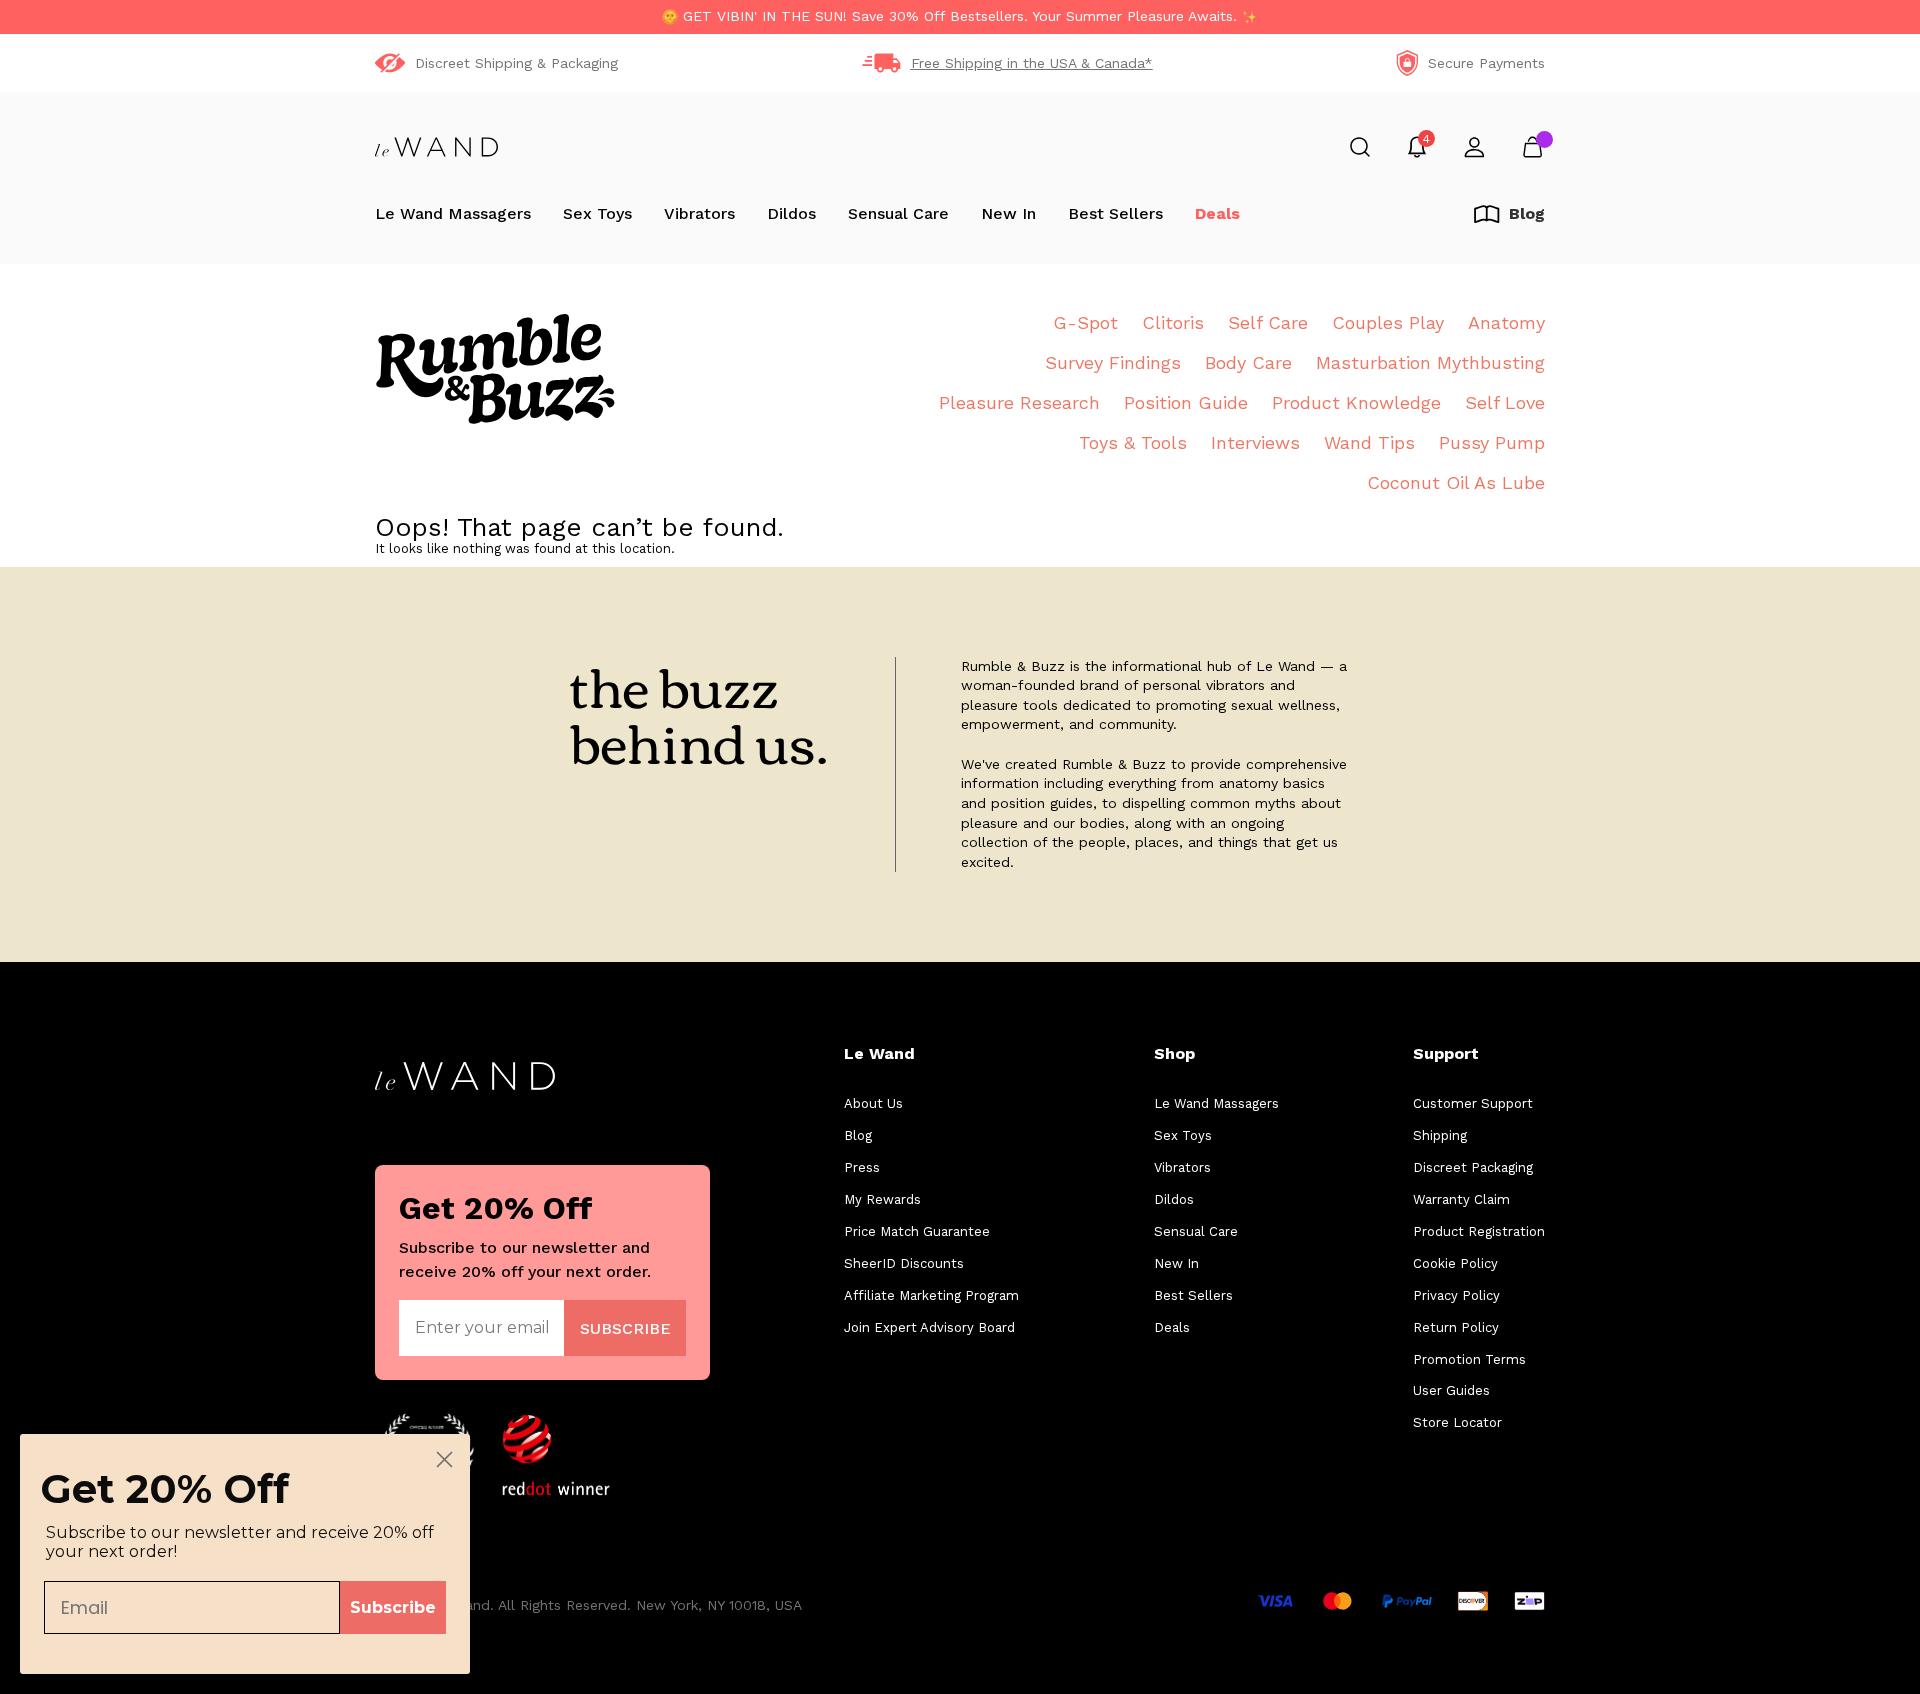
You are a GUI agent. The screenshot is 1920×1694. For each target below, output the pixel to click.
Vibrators (699, 213)
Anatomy (1506, 322)
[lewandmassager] (436, 147)
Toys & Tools (1133, 442)
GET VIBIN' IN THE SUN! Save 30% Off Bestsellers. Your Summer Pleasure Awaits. (960, 16)
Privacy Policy (1456, 1295)
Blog (858, 1135)
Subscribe (393, 1607)
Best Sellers (1115, 213)
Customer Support (1473, 1103)
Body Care (1248, 362)
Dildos (791, 213)
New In (1008, 213)
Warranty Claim (1461, 1199)
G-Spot (1085, 322)
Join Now (625, 1327)
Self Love (1505, 402)
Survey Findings (1113, 362)
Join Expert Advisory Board (929, 1327)
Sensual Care (898, 213)
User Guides (1451, 1390)
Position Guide (1186, 402)
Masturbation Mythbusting (1430, 362)
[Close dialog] (444, 1459)
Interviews (1255, 442)
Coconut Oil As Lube (1456, 482)
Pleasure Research (1019, 402)
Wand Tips (1369, 442)
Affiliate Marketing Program (931, 1295)
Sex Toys (597, 213)
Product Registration (1479, 1231)
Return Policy (1456, 1327)
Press (862, 1167)
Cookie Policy (1455, 1263)
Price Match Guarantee (917, 1231)
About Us (873, 1103)
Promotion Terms (1469, 1359)
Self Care (1268, 322)
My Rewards (882, 1199)
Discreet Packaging (1473, 1167)
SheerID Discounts (904, 1263)
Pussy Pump (1492, 442)
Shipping (1440, 1135)
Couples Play (1388, 322)
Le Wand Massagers (453, 213)
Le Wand (879, 1053)
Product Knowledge (1356, 402)
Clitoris (1173, 322)
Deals (1217, 213)
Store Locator (1457, 1422)
